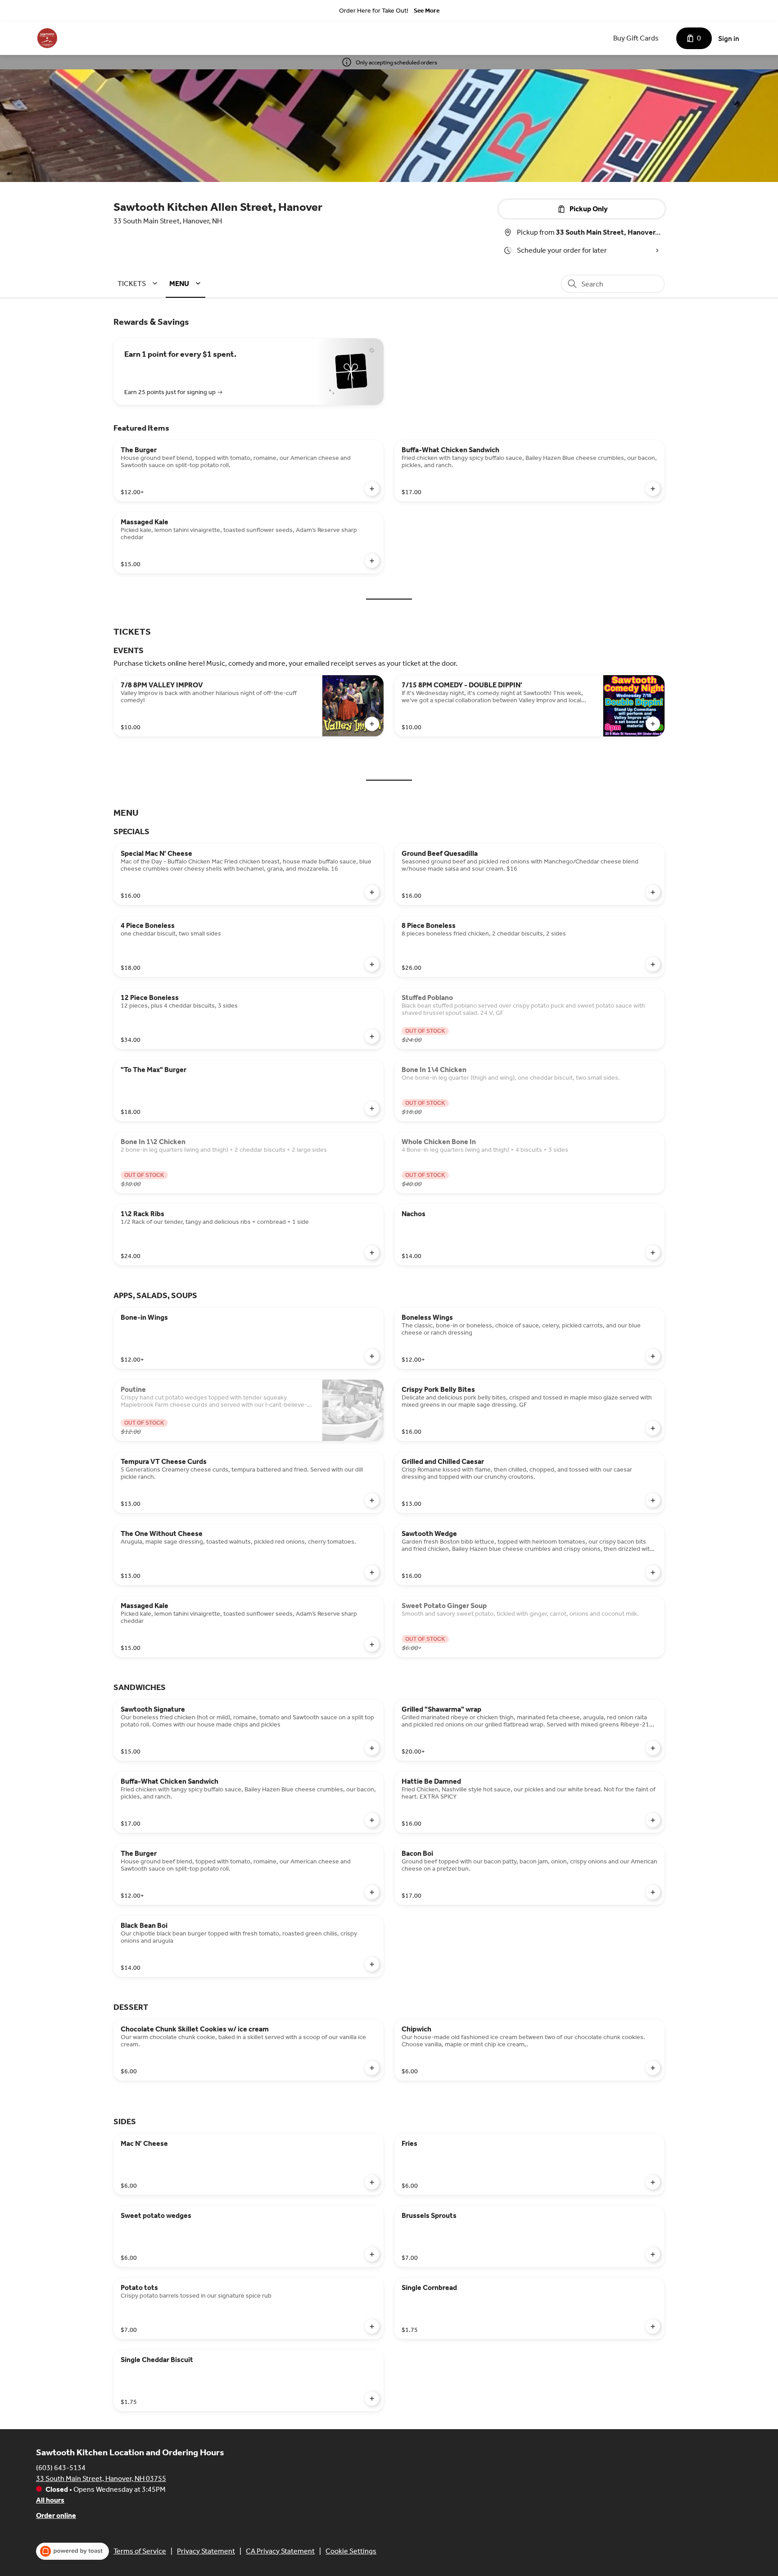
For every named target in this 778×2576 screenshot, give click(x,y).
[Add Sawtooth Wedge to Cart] (653, 1572)
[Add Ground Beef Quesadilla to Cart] (653, 892)
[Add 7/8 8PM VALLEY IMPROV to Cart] (372, 724)
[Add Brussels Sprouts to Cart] (653, 2254)
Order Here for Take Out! (374, 11)
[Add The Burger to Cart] (372, 489)
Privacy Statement (206, 2551)
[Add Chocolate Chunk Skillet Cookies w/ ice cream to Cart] (372, 2068)
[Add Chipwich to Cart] (653, 2068)
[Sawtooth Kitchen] (47, 38)
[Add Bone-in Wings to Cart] (372, 1356)
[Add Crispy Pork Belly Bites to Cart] (653, 1428)
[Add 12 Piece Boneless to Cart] (372, 1036)
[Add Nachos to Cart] (653, 1253)
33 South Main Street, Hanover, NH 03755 (101, 2478)
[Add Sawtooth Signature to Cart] (372, 1748)
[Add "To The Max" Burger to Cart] (372, 1109)
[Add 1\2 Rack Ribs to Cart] (372, 1253)
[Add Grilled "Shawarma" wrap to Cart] (653, 1748)
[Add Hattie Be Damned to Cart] (653, 1820)
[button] (139, 284)
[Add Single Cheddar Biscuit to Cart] (372, 2399)
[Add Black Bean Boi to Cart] (372, 1964)
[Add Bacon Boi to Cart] (653, 1892)
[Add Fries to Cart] (653, 2182)
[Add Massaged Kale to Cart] (372, 561)
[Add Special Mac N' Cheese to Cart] (372, 892)
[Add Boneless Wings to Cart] (653, 1356)
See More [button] (427, 11)
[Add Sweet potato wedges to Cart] (372, 2254)
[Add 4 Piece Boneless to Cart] (372, 964)
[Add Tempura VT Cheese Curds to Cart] (372, 1500)
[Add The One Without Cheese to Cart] (372, 1572)
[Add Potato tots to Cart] (372, 2326)
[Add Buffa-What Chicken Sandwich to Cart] (653, 489)
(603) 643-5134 (61, 2468)
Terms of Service (140, 2551)
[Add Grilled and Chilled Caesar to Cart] (653, 1500)
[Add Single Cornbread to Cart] (653, 2326)
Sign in (729, 39)
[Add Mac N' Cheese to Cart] (372, 2182)
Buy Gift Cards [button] (636, 38)
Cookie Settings (351, 2551)
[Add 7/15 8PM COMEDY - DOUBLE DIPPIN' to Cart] (653, 724)
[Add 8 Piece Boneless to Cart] (653, 964)
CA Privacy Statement (280, 2551)
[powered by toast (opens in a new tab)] (72, 2551)
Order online (56, 2515)
